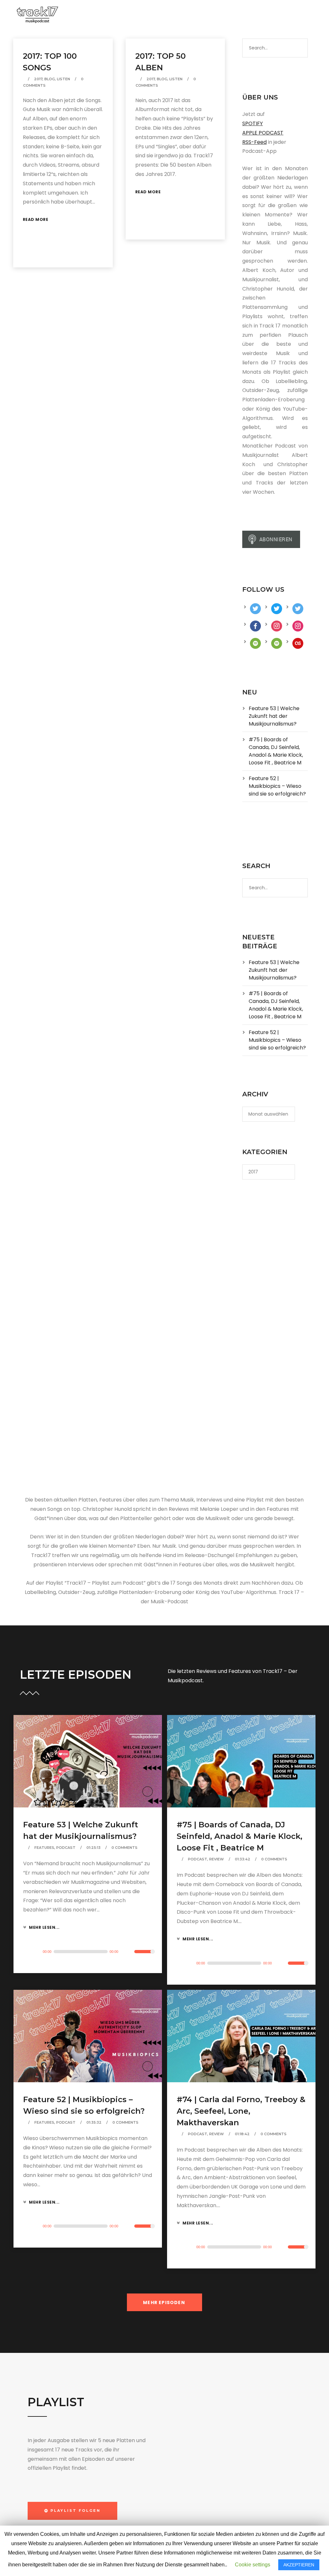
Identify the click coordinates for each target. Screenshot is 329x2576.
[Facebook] (252, 16)
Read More (36, 219)
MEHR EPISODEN (164, 2302)
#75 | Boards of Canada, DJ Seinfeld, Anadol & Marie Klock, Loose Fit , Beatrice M (276, 751)
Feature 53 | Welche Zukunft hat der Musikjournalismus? (274, 716)
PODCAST (115, 15)
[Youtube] (283, 16)
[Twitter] (259, 16)
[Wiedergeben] (30, 1952)
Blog (50, 79)
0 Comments (124, 1848)
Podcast (66, 1848)
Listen (63, 79)
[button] (72, 2511)
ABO (202, 15)
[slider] (143, 1956)
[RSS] (290, 16)
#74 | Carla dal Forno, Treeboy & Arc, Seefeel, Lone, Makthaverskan (241, 2111)
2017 (38, 79)
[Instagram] (267, 16)
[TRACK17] (37, 15)
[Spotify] (274, 16)
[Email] (298, 16)
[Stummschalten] (128, 1953)
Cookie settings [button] (253, 2565)
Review (217, 1859)
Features (44, 1848)
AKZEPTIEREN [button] (299, 2565)
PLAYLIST (151, 15)
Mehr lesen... (44, 1927)
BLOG (180, 15)
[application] (88, 1952)
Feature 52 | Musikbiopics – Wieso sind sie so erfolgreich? (277, 786)
